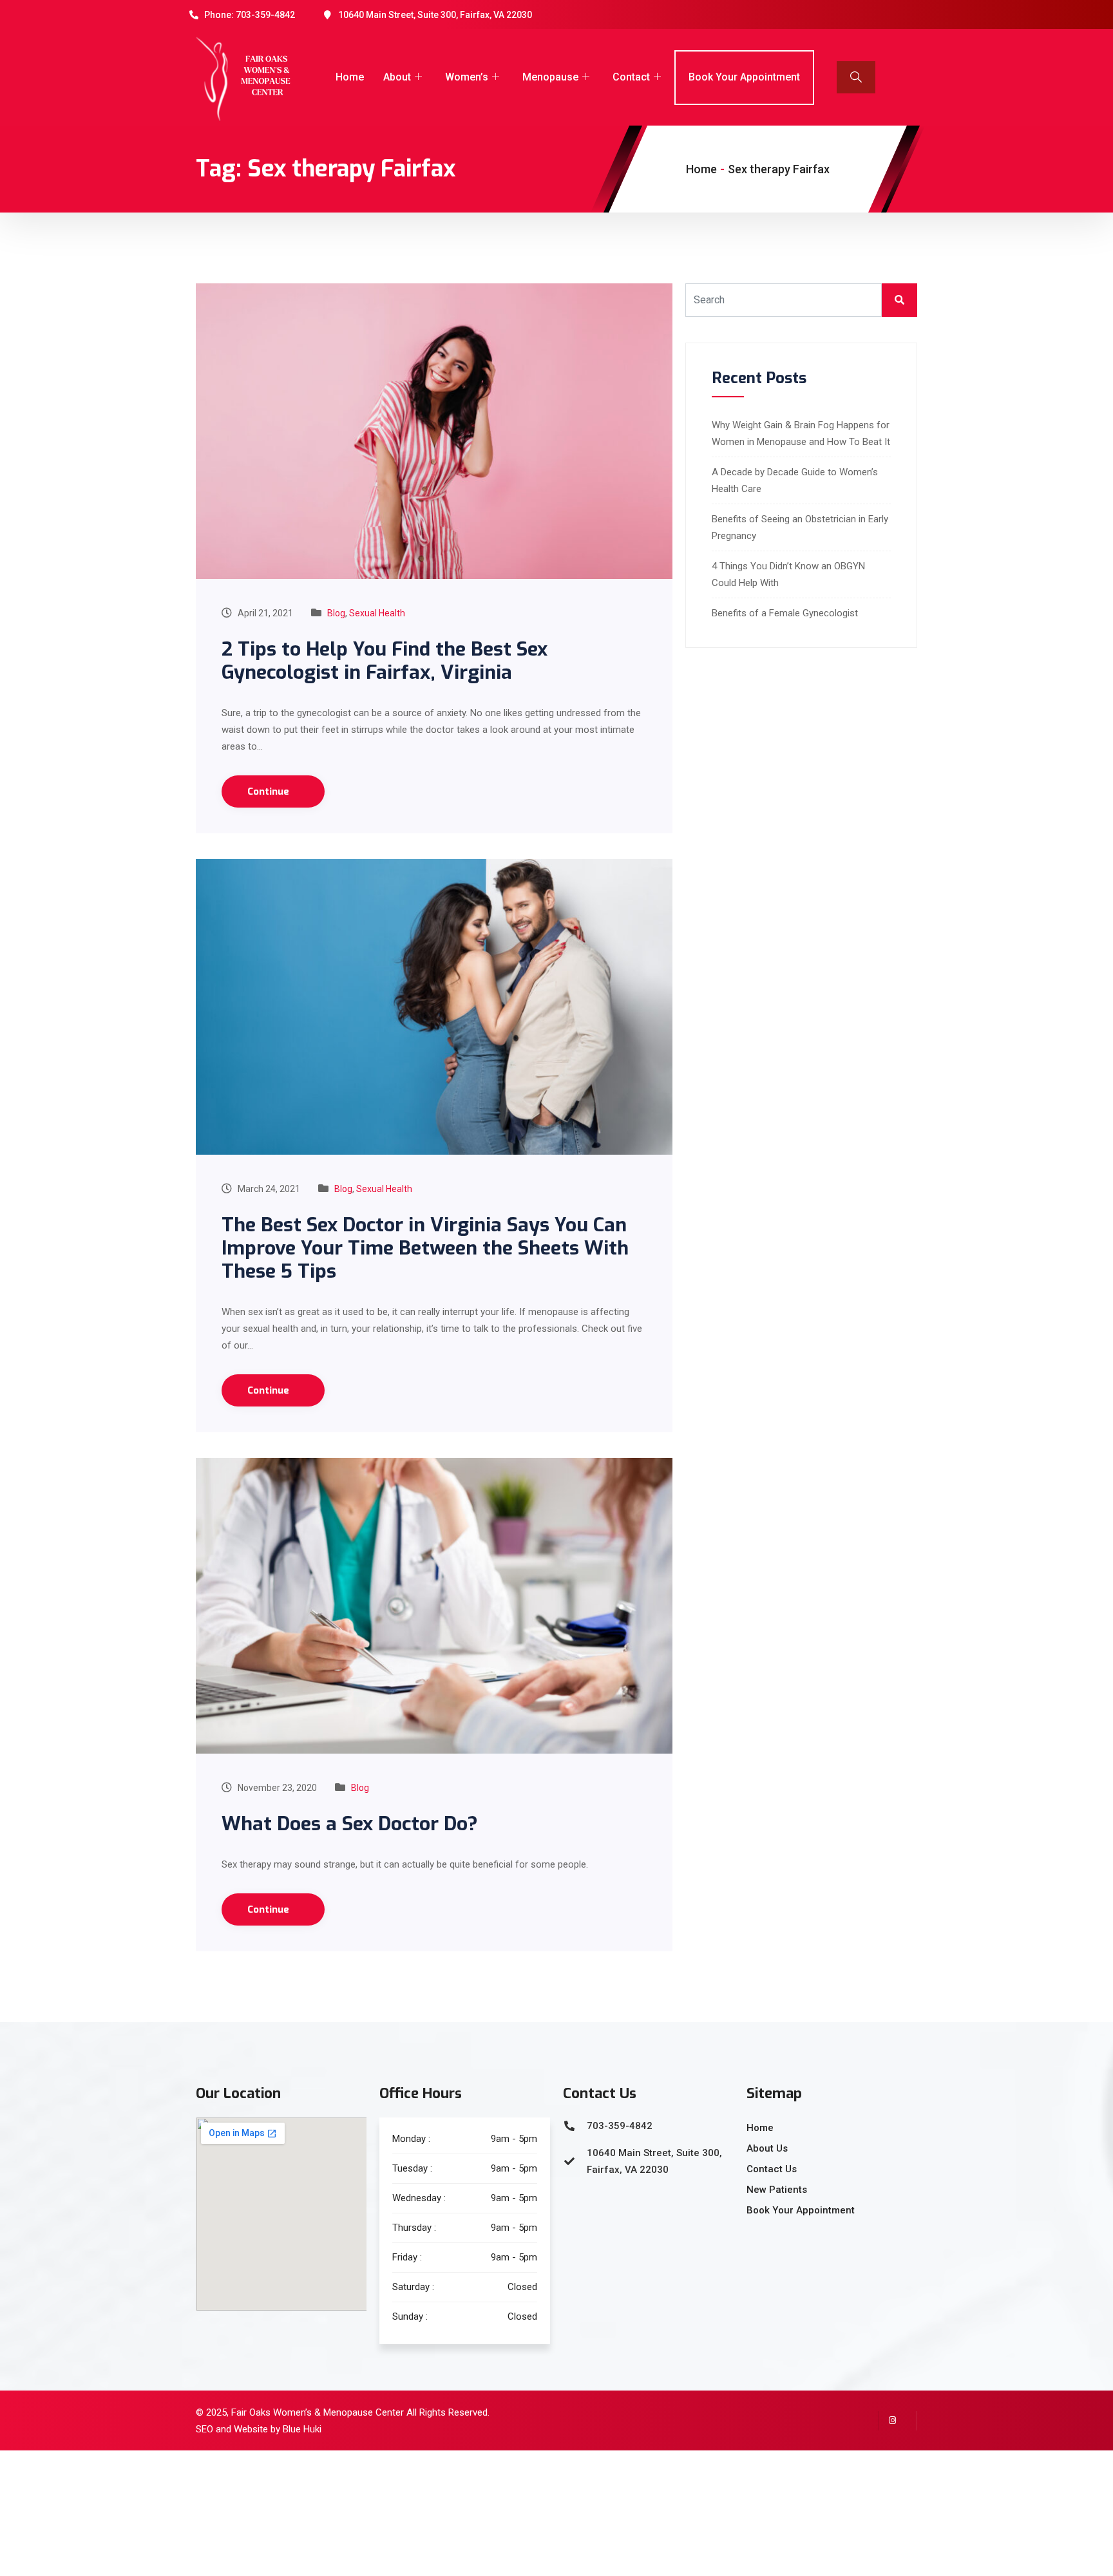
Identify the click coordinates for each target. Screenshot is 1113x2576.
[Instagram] (888, 2421)
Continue (270, 791)
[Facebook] (908, 2421)
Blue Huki (302, 2429)
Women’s (467, 77)
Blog (336, 613)
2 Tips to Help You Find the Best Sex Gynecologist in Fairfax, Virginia (385, 661)
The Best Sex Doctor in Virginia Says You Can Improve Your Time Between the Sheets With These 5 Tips (425, 1248)
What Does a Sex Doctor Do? (350, 1824)
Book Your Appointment (744, 77)
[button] (856, 77)
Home (350, 77)
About (397, 77)
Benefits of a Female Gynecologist (785, 613)
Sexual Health (377, 613)
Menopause (550, 77)
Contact (631, 77)
